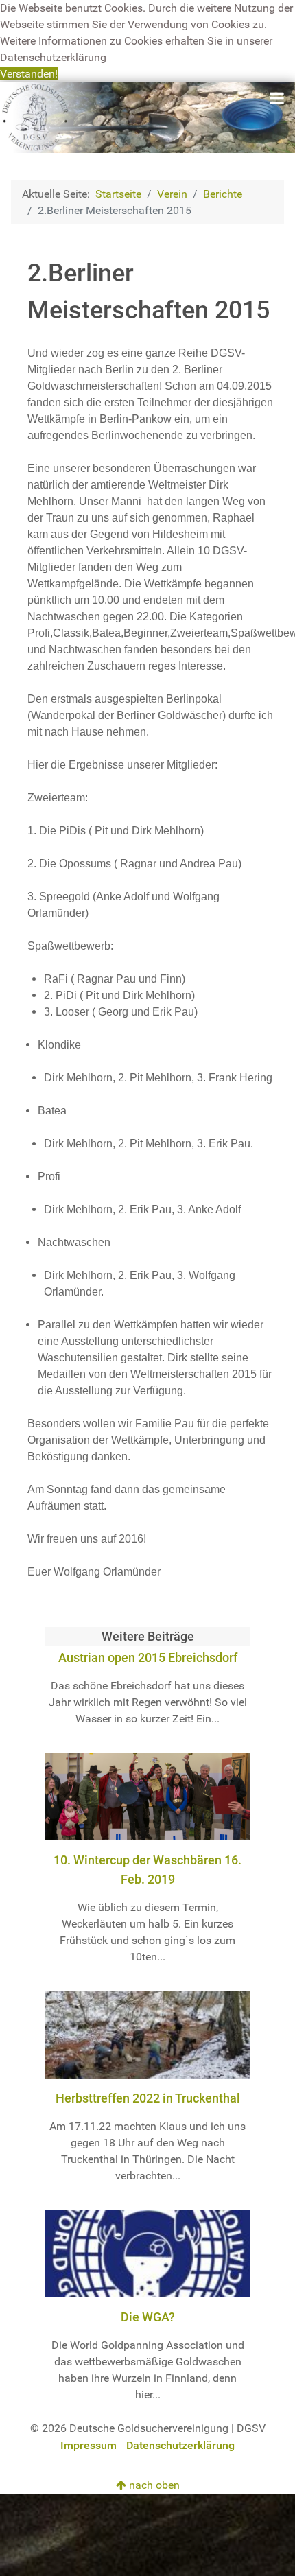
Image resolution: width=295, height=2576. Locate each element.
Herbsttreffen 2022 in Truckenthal (148, 2098)
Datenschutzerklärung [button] (53, 57)
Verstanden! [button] (29, 74)
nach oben (153, 2485)
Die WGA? (148, 2317)
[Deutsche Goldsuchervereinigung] (147, 117)
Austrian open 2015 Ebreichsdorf (148, 1658)
